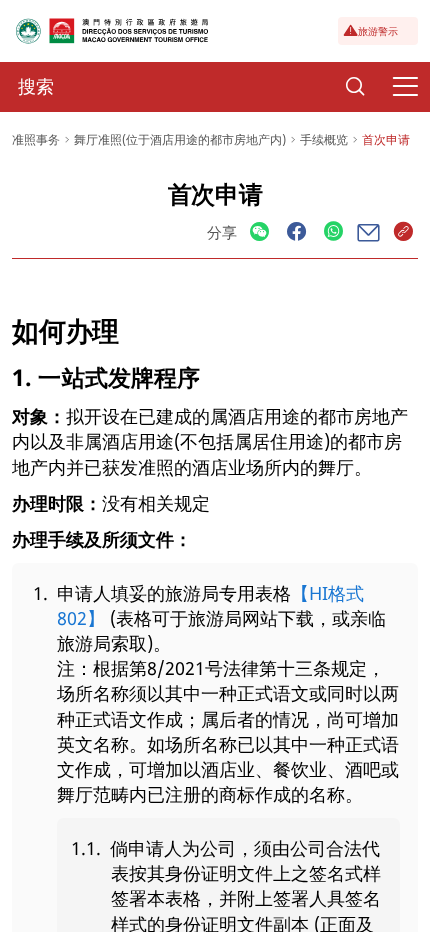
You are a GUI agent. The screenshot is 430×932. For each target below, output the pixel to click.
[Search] (355, 87)
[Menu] (405, 87)
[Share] (259, 232)
